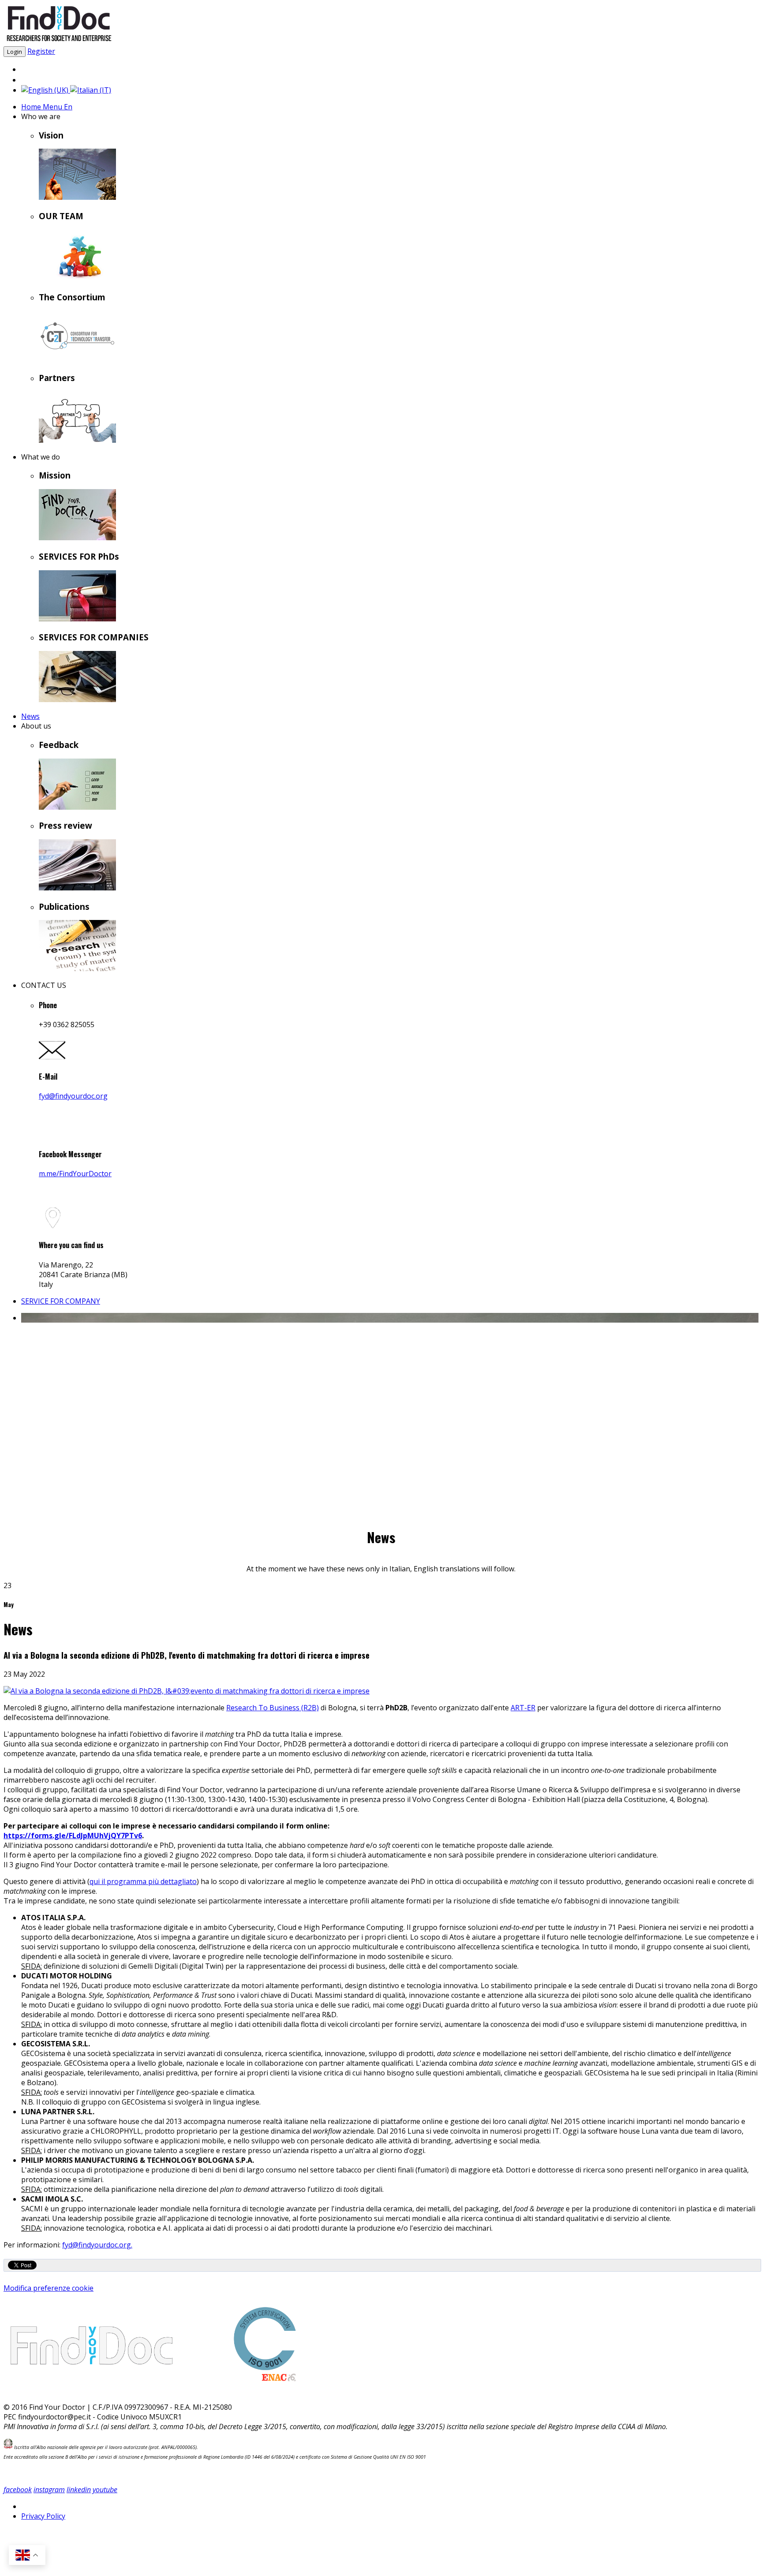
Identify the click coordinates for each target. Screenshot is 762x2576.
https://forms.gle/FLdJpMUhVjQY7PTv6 (73, 1836)
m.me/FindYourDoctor (75, 1174)
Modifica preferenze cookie (49, 2288)
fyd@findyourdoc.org (73, 1096)
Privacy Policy (43, 2516)
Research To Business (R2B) (273, 1708)
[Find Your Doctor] (59, 41)
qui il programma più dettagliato (143, 1881)
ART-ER (523, 1708)
